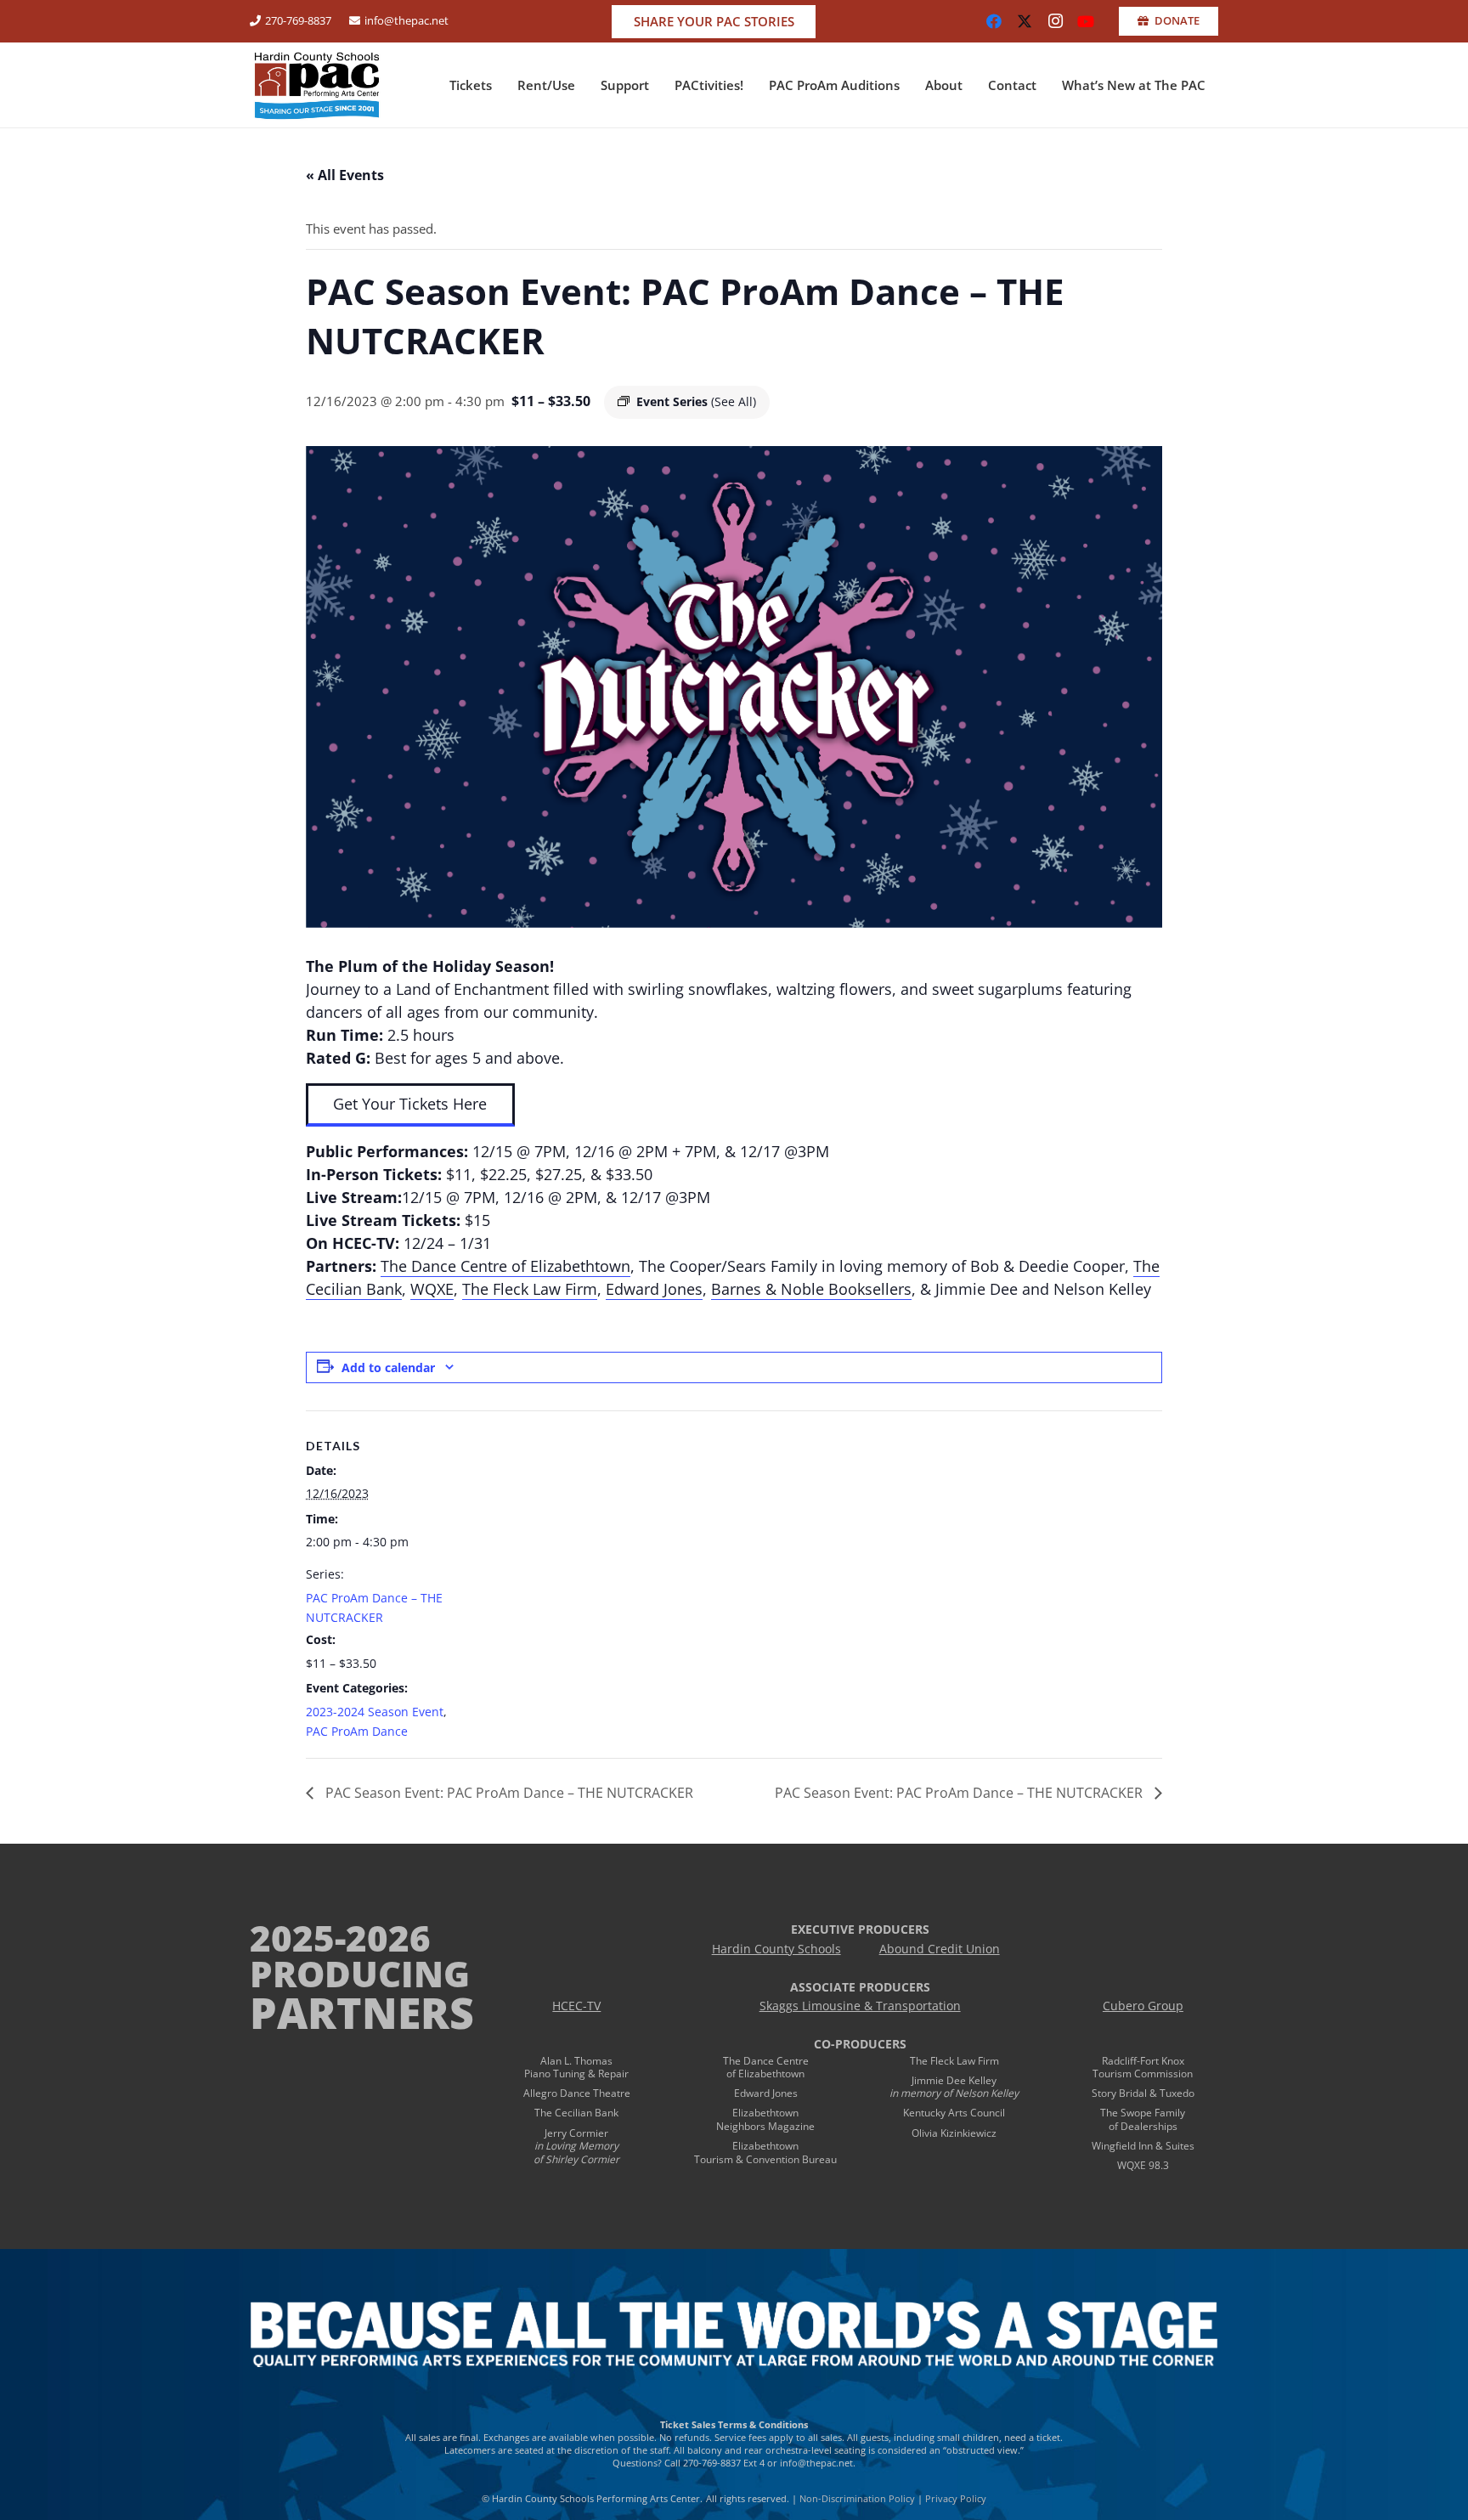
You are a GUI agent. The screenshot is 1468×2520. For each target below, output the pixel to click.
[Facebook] (994, 21)
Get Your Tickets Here (410, 1104)
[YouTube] (1086, 21)
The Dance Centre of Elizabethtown (505, 1266)
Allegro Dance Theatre (577, 2093)
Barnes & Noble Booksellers (811, 1289)
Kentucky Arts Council (954, 2113)
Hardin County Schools (776, 1949)
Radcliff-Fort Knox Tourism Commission (1143, 2068)
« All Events (345, 175)
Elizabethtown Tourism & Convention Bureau (765, 2153)
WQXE (432, 1289)
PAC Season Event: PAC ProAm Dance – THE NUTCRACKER (508, 1793)
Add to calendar (388, 1367)
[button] (500, 85)
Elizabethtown (765, 2113)
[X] (1025, 21)
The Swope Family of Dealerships (1143, 2119)
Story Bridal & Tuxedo (1143, 2093)
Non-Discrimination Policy (857, 2498)
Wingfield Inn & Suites (1143, 2146)
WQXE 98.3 (1143, 2165)
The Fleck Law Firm (530, 1289)
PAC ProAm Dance (357, 1731)
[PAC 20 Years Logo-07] (317, 85)
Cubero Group (1143, 2006)
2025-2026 (340, 1938)
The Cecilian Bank (576, 2113)
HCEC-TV (576, 2006)
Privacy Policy (956, 2498)
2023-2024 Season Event (375, 1712)
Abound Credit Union (940, 1949)
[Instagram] (1055, 21)
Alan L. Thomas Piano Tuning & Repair (576, 2068)
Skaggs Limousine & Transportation (860, 2006)
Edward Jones (654, 1289)
